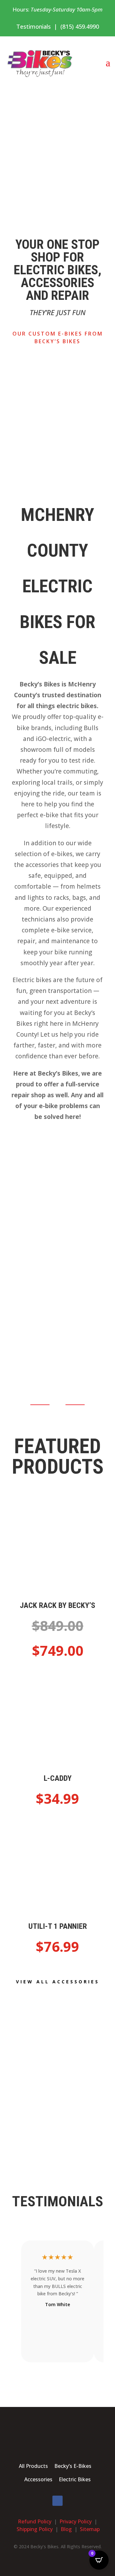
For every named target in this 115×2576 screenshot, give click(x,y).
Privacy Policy (76, 2521)
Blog (66, 2529)
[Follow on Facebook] (57, 2501)
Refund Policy (35, 2521)
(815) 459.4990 (80, 26)
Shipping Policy (35, 2529)
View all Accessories (58, 1982)
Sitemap (90, 2529)
